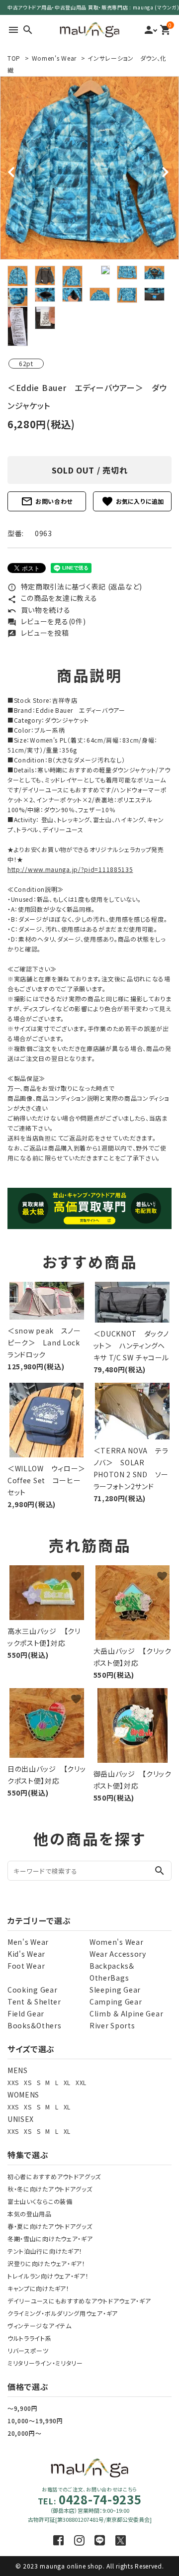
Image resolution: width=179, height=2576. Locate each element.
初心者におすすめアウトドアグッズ (54, 2176)
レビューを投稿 (38, 633)
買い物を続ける (39, 610)
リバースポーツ (28, 2350)
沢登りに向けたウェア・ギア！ (46, 2263)
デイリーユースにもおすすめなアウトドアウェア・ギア (79, 2301)
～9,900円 (23, 2408)
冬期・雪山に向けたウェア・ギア (50, 2239)
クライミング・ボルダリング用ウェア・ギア (63, 2313)
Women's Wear (54, 58)
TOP (14, 58)
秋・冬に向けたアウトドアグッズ (50, 2189)
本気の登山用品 (30, 2214)
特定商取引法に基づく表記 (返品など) (75, 586)
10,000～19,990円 (35, 2421)
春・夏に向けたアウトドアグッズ (50, 2226)
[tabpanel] (89, 168)
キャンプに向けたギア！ (39, 2288)
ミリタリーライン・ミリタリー (45, 2363)
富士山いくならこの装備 (40, 2201)
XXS (13, 2082)
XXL (81, 2082)
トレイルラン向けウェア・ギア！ (48, 2276)
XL (67, 2082)
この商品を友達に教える (52, 598)
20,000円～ (25, 2433)
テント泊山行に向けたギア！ (45, 2251)
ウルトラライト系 (30, 2338)
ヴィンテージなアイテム (40, 2326)
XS (28, 2082)
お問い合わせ (47, 501)
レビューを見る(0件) (46, 621)
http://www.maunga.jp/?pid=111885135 (70, 869)
